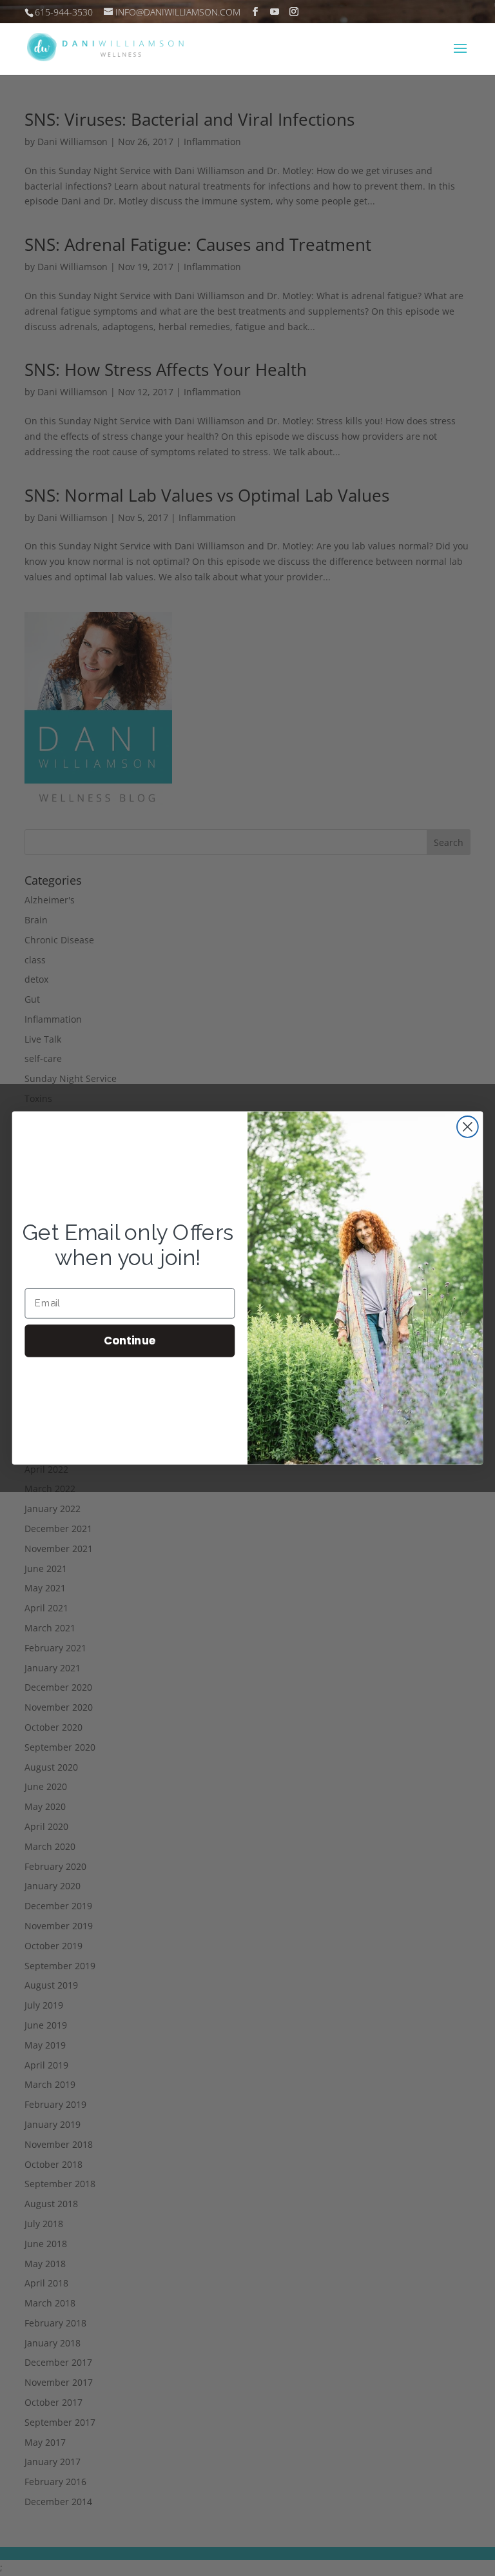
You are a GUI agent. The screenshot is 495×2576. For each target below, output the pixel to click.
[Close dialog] (468, 1127)
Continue (130, 1340)
